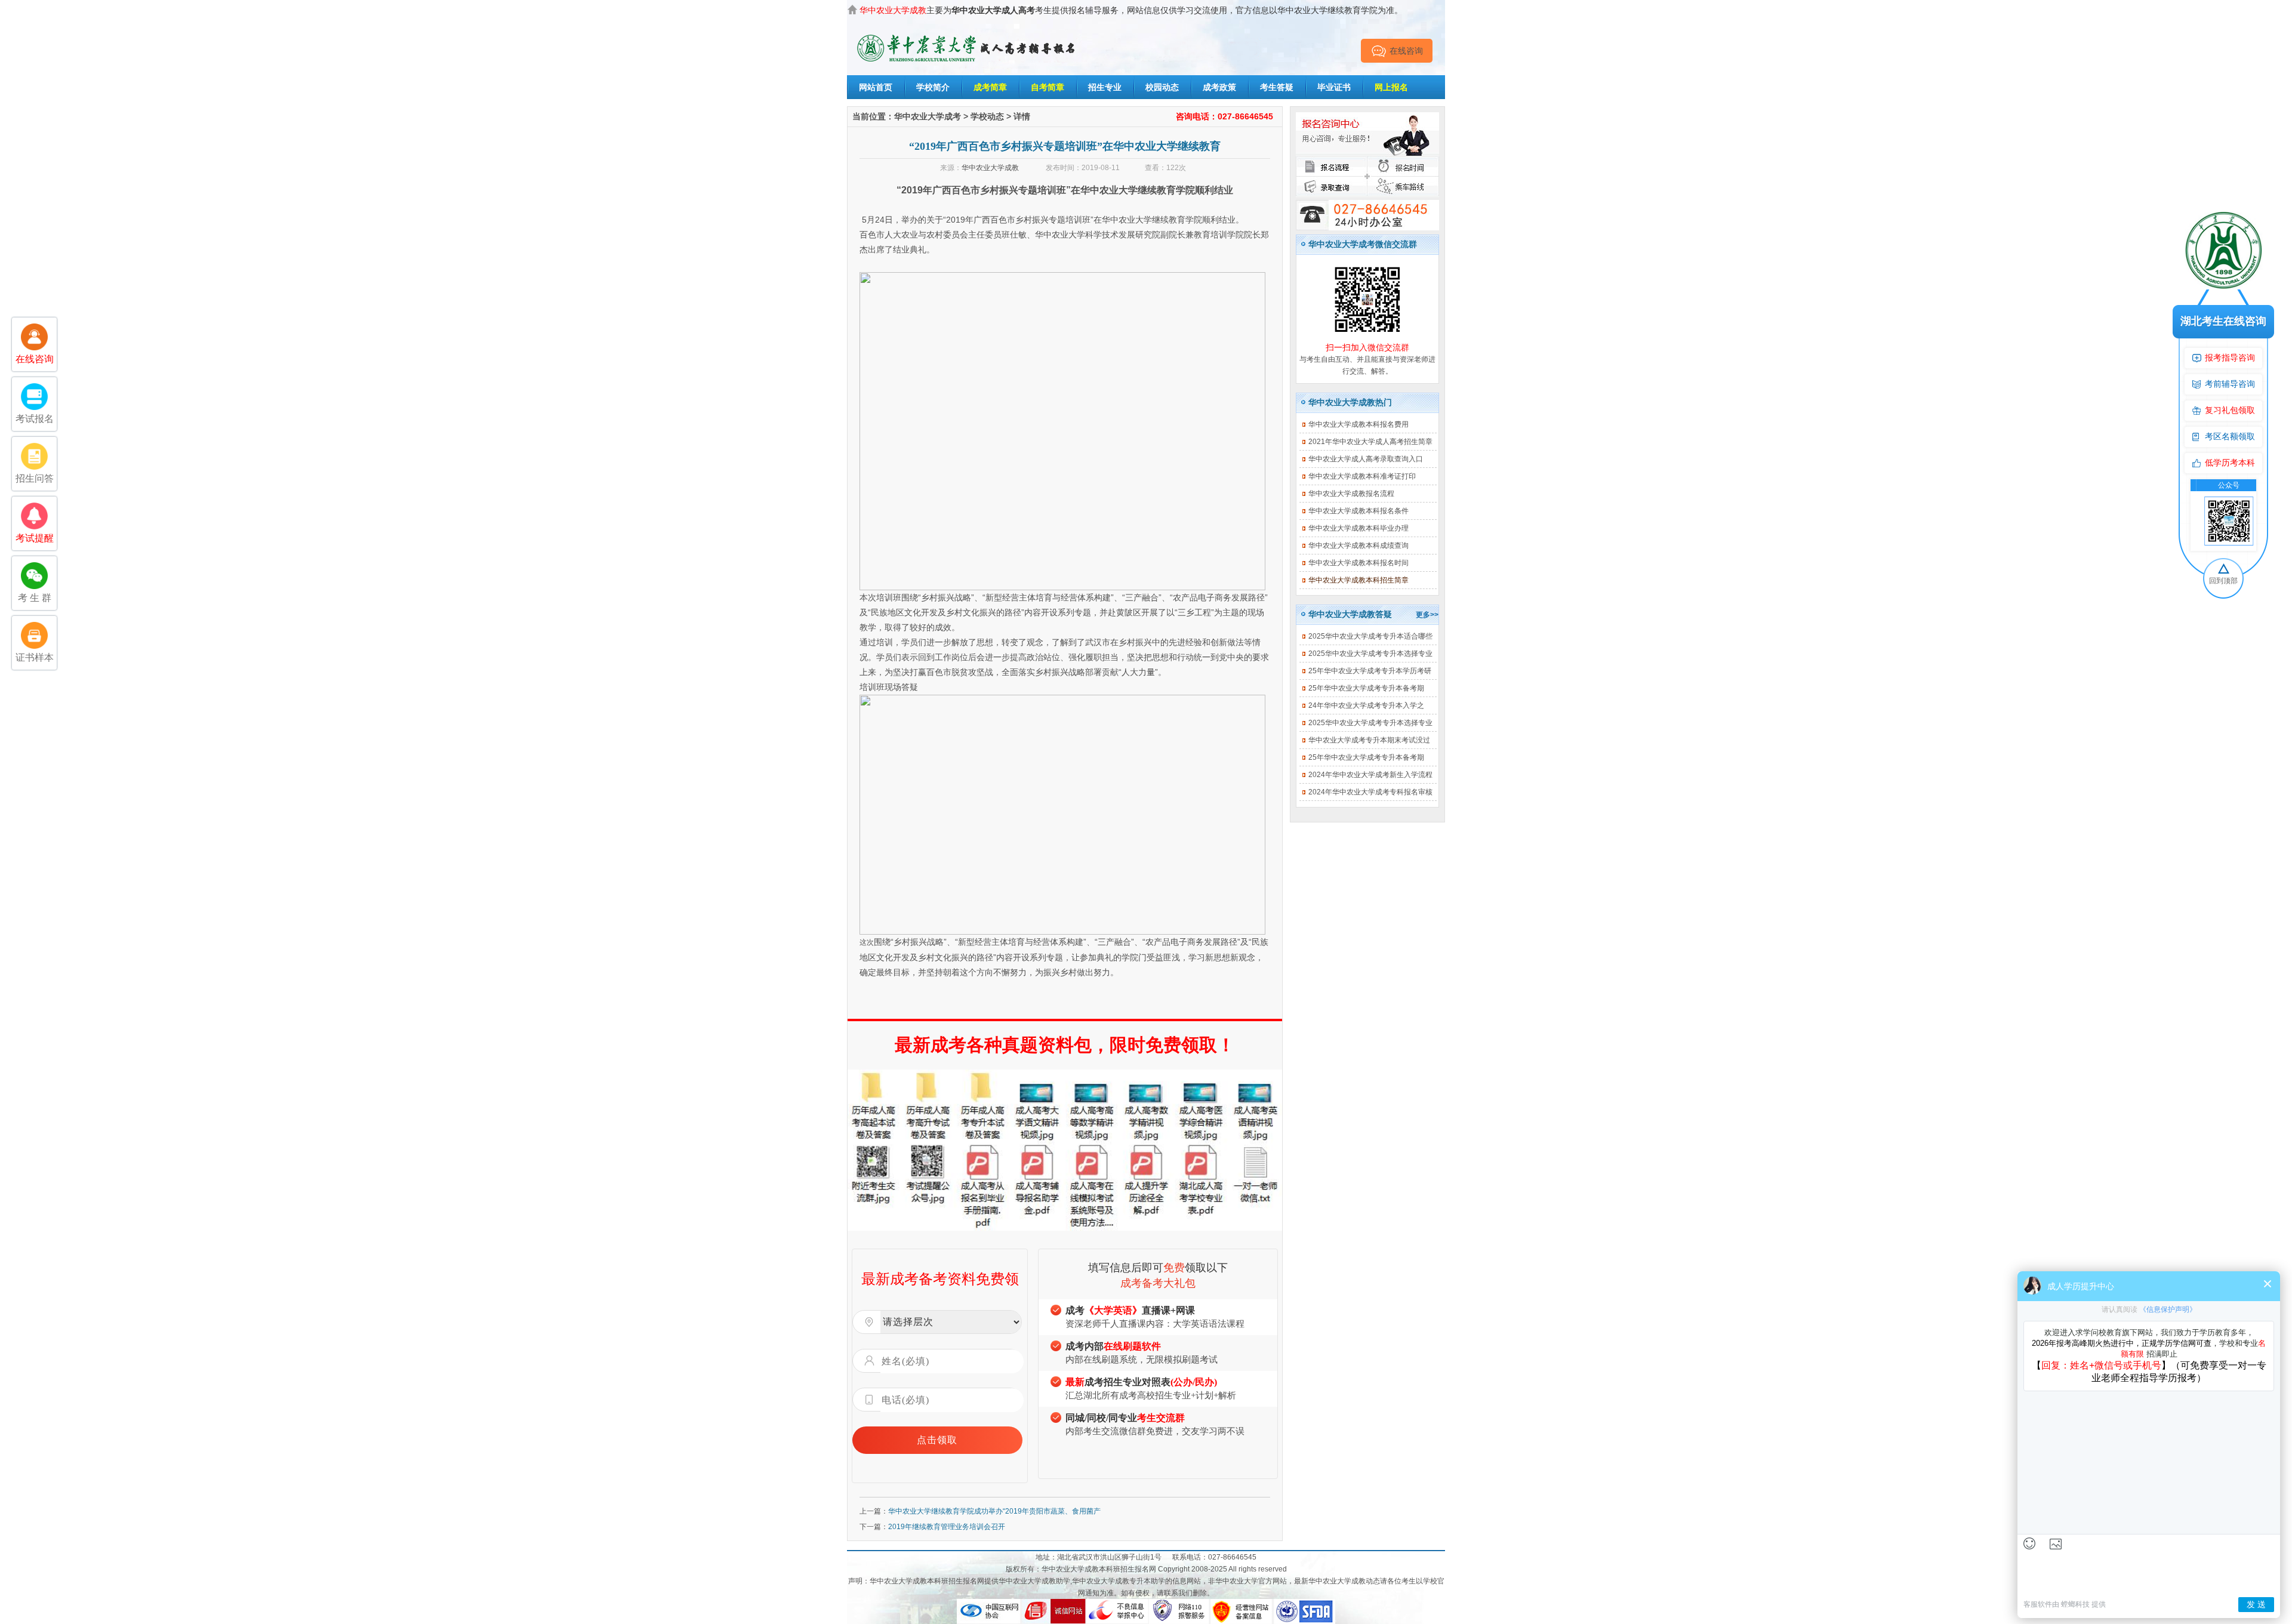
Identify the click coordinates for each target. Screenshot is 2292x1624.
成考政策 (1219, 87)
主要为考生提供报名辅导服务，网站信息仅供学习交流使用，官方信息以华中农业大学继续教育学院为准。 (1131, 10)
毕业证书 (1334, 87)
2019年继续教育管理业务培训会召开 (947, 1527)
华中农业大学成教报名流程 (1351, 494)
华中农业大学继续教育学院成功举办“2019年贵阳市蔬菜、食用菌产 (994, 1511)
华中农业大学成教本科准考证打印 (1362, 476)
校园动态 (1162, 87)
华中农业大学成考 (928, 116)
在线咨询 (1406, 51)
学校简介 (933, 87)
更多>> (1427, 615)
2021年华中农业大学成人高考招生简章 (1370, 442)
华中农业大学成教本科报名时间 (1358, 563)
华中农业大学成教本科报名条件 (1358, 511)
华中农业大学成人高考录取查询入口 (1366, 459)
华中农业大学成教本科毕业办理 (1358, 528)
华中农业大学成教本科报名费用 (1358, 424)
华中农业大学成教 (990, 168)
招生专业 (1105, 87)
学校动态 (987, 116)
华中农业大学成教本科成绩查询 (1358, 546)
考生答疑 (1277, 87)
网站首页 (876, 87)
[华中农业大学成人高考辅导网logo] (967, 35)
